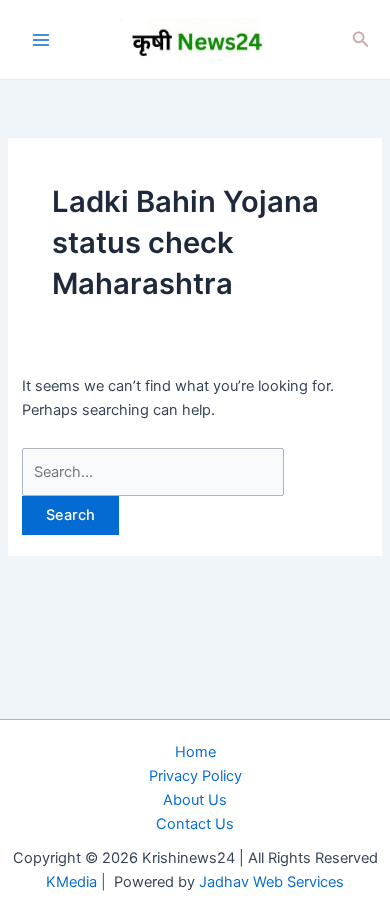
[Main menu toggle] (41, 40)
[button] (361, 39)
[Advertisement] (195, 703)
